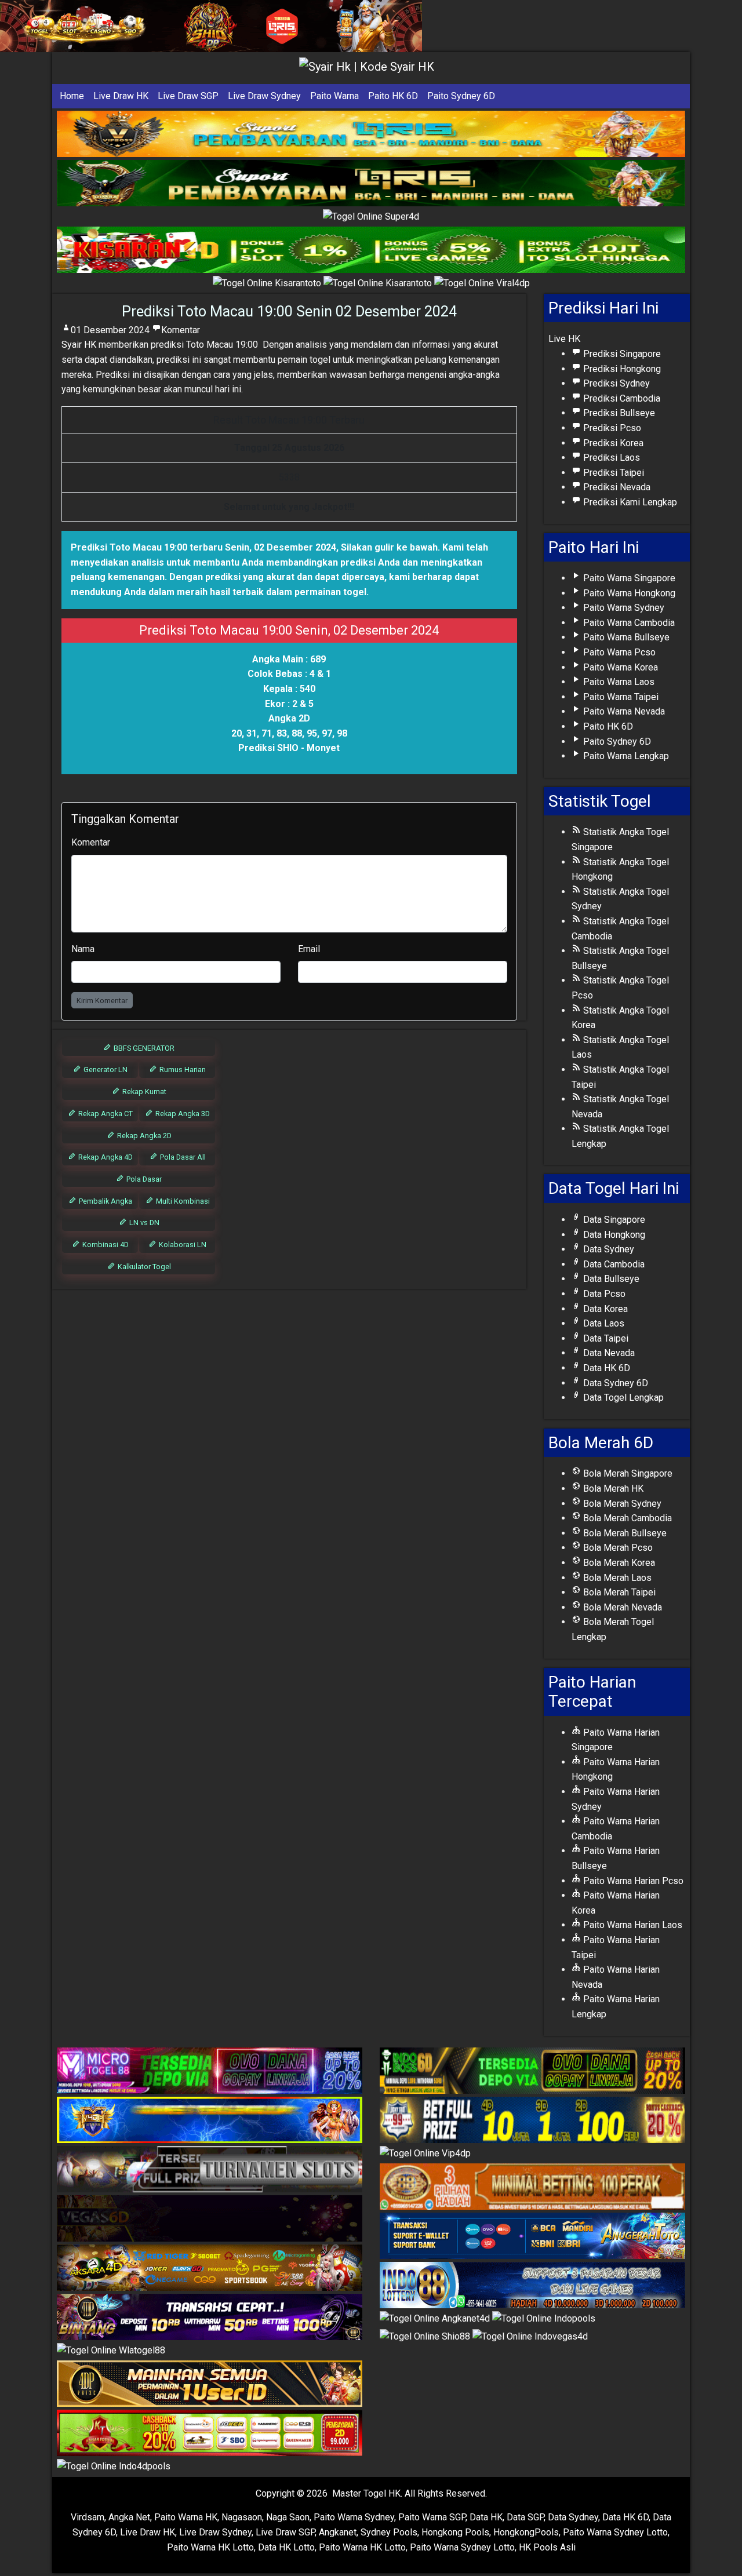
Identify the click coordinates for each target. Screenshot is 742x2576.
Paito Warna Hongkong (628, 593)
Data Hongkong (613, 1235)
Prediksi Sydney (615, 383)
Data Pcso (603, 1294)
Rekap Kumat (143, 1092)
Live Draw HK (121, 96)
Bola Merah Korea (618, 1563)
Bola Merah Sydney (621, 1504)
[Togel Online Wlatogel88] (111, 2351)
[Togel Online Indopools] (544, 2320)
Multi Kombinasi (182, 1201)
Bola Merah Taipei (618, 1592)
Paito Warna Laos (618, 682)
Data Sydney (608, 1249)
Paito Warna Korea (619, 667)
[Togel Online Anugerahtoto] (532, 2237)
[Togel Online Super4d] (371, 217)
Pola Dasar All (182, 1157)
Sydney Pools (389, 2532)
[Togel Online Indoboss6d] (532, 2071)
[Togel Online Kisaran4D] (371, 251)
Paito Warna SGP (432, 2517)
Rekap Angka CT (105, 1114)
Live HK (564, 339)
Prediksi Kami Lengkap (629, 502)
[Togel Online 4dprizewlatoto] (210, 2384)
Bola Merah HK (612, 1489)
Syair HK (79, 345)
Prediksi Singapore (621, 354)
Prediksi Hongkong (621, 369)
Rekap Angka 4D (105, 1157)
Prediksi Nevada (616, 487)
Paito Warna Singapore (628, 578)
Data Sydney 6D (614, 1383)
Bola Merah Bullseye (624, 1533)
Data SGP (525, 2517)
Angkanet (338, 2532)
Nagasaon (242, 2517)
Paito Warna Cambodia (628, 623)
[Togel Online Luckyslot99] (532, 2120)
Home (72, 96)
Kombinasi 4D (105, 1245)
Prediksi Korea (612, 443)
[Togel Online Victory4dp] (210, 2120)
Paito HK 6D (393, 96)
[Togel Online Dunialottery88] (532, 2187)
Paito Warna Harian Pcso (632, 1881)
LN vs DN (143, 1223)
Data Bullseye (610, 1279)
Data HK (486, 2517)
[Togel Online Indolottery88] (532, 2286)
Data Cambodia (613, 1264)
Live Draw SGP (188, 96)
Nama (83, 949)
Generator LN (105, 1070)
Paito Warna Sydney (623, 608)
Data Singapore (613, 1220)
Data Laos (603, 1323)
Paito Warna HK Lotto (210, 2547)
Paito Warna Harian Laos (632, 1925)
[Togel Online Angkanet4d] (436, 2320)
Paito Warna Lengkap (625, 756)
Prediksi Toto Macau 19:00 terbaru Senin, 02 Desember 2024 (203, 547)
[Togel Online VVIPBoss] (371, 134)
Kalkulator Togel (143, 1267)
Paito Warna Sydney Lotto (615, 2532)
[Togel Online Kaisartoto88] (210, 2434)
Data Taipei (605, 1338)
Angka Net (129, 2517)
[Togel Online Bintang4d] (210, 2317)
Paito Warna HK (186, 2517)
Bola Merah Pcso (617, 1548)
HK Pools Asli (547, 2547)
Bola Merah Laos (616, 1578)
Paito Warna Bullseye (625, 637)
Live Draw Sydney (264, 96)
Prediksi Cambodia (621, 398)
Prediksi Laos (610, 458)
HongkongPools (526, 2532)
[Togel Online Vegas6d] (210, 2219)
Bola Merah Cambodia (626, 1518)
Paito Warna (334, 96)
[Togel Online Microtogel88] (210, 2071)
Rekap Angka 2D (143, 1136)
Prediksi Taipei (612, 473)
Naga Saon (288, 2517)
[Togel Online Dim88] (371, 183)
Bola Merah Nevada (621, 1607)
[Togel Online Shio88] (426, 2337)
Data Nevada (608, 1353)
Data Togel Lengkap (622, 1398)
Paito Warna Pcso (618, 652)
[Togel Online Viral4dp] (482, 284)
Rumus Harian (182, 1070)
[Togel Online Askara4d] (210, 2268)
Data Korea (604, 1309)
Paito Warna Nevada (623, 711)
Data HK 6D (605, 1368)
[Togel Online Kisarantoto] (268, 284)
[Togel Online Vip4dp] (425, 2154)
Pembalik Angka (105, 1201)
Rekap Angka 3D (182, 1114)
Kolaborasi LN (182, 1245)
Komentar (181, 330)
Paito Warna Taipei (620, 697)
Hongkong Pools (455, 2532)
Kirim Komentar (102, 1001)
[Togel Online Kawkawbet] (210, 2169)
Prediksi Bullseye (618, 413)
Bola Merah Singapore (627, 1473)
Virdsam (88, 2517)
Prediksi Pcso (611, 428)
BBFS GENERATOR (143, 1048)
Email (309, 949)
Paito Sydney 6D (461, 96)
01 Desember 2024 (110, 330)
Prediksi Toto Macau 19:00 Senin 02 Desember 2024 (289, 311)
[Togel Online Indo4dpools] (114, 2467)
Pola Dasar (143, 1179)
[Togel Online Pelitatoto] (379, 284)
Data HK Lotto (286, 2547)
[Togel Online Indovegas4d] (530, 2337)
